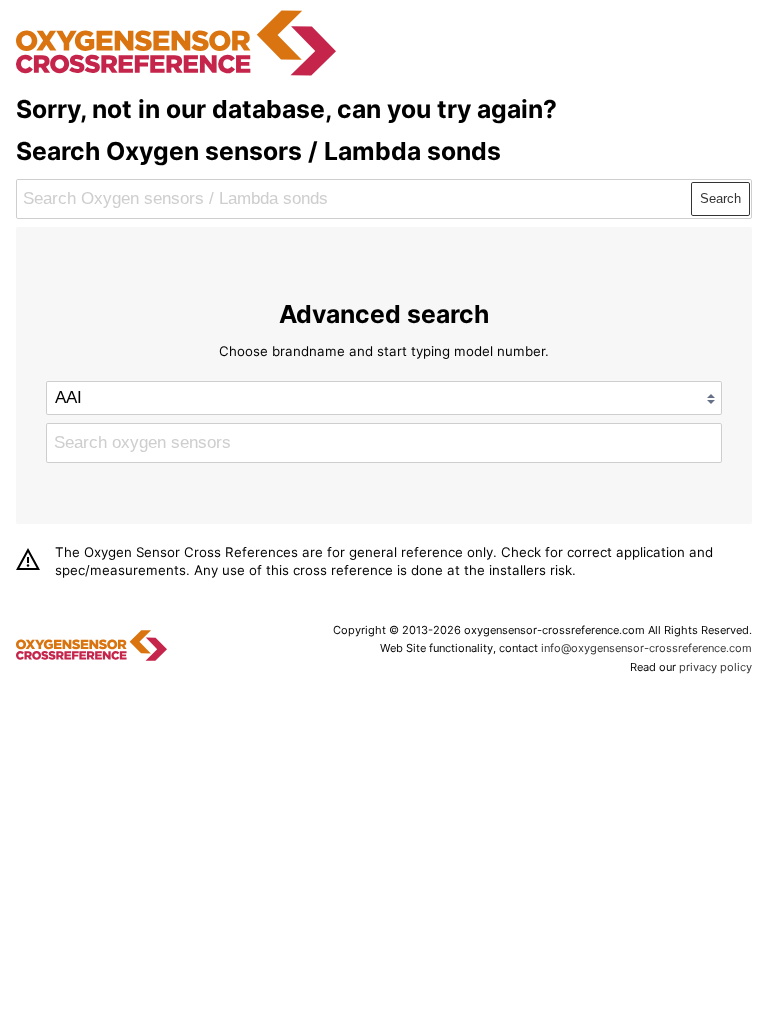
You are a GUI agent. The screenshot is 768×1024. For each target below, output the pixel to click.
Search (720, 198)
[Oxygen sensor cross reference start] (176, 73)
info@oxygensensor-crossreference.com (646, 648)
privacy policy (715, 667)
